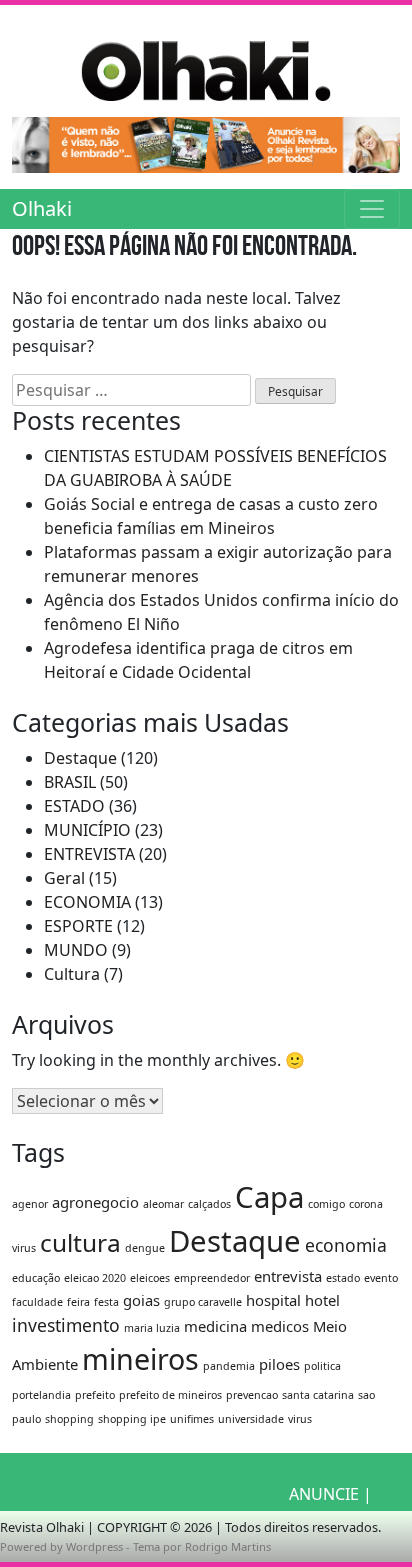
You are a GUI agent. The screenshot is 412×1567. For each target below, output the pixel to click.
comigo (326, 1204)
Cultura (72, 974)
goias (141, 1300)
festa (106, 1302)
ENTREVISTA (89, 854)
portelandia (41, 1395)
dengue (145, 1248)
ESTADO (74, 806)
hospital (273, 1300)
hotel (322, 1300)
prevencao (252, 1395)
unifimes (192, 1419)
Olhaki (42, 208)
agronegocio (95, 1202)
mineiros (140, 1358)
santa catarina (318, 1395)
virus (300, 1419)
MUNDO (76, 950)
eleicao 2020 (95, 1278)
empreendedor (212, 1278)
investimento (66, 1325)
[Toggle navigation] (372, 209)
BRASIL (70, 782)
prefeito (95, 1395)
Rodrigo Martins (228, 1546)
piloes (279, 1364)
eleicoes (150, 1278)
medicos (280, 1326)
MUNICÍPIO (87, 830)
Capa (269, 1197)
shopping (69, 1419)
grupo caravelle (203, 1302)
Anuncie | (330, 1494)
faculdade (37, 1302)
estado (343, 1278)
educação (36, 1278)
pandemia (229, 1366)
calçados (209, 1204)
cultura (80, 1242)
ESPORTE (78, 926)
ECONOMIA (87, 902)
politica (322, 1366)
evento (381, 1278)
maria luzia (152, 1328)
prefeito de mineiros (170, 1395)
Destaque (80, 758)
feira (78, 1302)
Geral (64, 878)
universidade (251, 1419)
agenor (30, 1204)
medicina (215, 1326)
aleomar (163, 1204)
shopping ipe (132, 1419)
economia (346, 1245)
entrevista (288, 1276)
